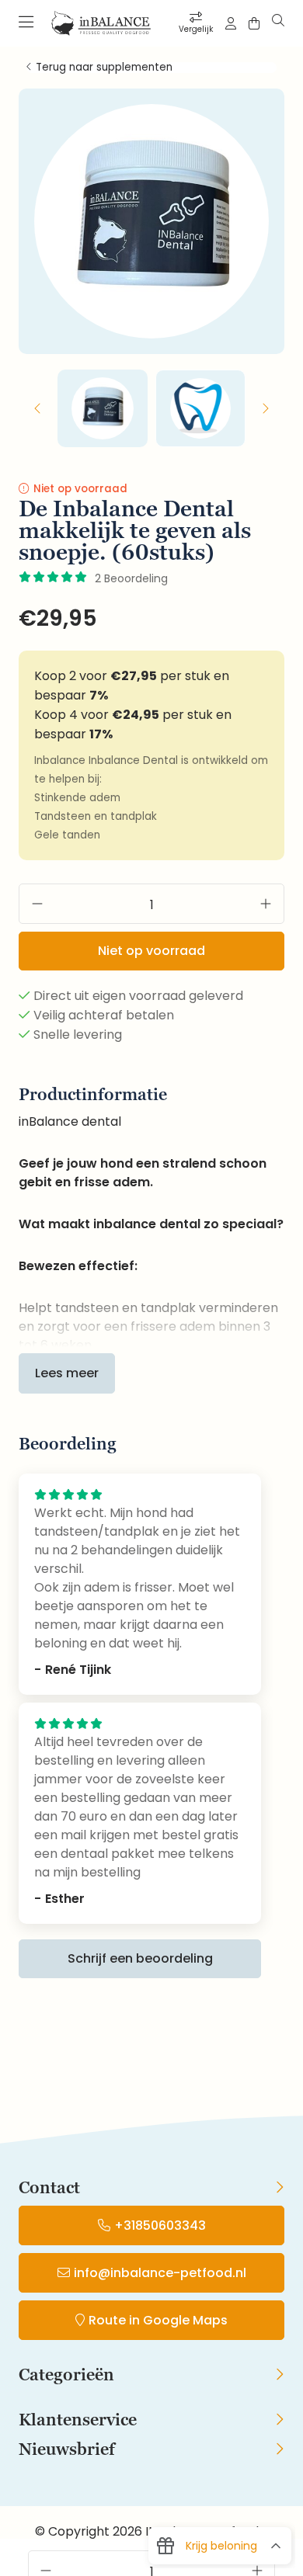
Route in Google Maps (158, 2320)
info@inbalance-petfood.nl (160, 2273)
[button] (38, 408)
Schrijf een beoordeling (140, 1958)
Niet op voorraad (151, 951)
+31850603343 (160, 2225)
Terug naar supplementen (104, 68)
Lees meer (67, 1373)
